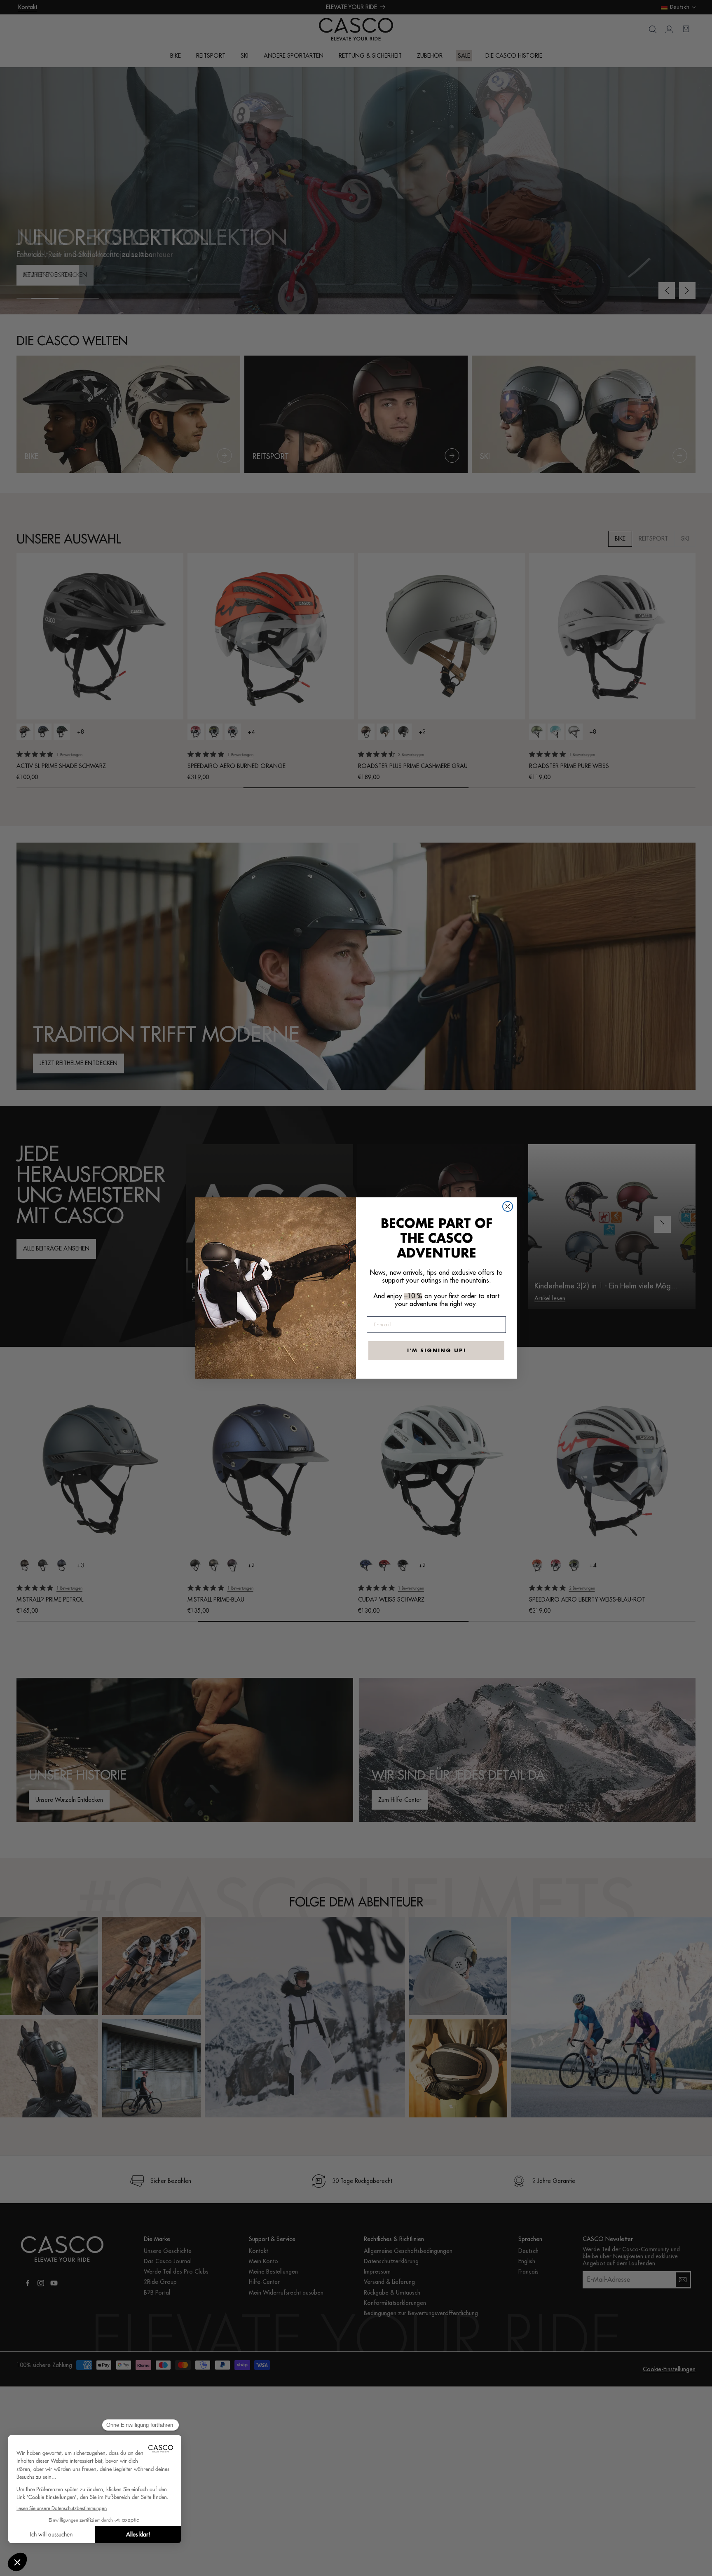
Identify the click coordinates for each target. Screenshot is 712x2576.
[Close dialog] (508, 1206)
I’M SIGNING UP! (437, 1351)
